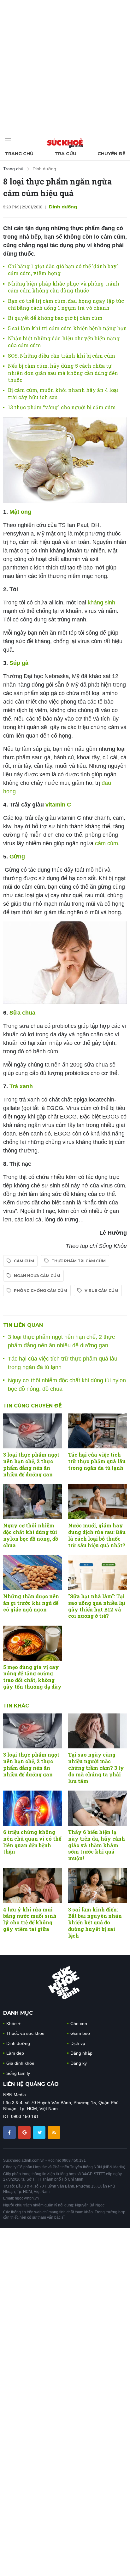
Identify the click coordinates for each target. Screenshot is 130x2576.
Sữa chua (22, 1013)
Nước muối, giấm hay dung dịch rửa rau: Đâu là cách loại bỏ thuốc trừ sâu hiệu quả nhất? (97, 1535)
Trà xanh (21, 1086)
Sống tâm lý (18, 2073)
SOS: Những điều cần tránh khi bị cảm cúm (62, 356)
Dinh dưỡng (44, 169)
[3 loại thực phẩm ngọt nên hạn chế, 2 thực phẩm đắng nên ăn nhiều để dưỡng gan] (32, 1431)
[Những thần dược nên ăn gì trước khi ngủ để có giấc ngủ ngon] (32, 1572)
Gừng (16, 857)
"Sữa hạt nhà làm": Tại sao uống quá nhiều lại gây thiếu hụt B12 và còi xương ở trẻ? (97, 1606)
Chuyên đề (111, 154)
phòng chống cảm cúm (41, 1291)
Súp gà (19, 663)
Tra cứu (65, 154)
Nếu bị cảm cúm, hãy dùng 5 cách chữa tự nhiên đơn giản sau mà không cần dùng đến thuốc (63, 373)
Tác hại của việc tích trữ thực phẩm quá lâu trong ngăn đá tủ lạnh (97, 1461)
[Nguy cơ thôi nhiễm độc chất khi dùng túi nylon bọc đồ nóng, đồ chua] (32, 1502)
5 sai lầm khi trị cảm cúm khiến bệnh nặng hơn (67, 328)
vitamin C (57, 805)
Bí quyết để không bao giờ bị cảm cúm (55, 318)
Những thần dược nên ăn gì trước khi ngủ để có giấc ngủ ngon (31, 1603)
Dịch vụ (78, 2043)
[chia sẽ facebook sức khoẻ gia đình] (10, 2132)
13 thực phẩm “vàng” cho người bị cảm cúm (62, 407)
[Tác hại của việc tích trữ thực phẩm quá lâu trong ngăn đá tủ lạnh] (98, 1431)
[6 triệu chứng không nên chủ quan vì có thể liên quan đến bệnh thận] (32, 1808)
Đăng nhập (81, 2053)
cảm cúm (106, 843)
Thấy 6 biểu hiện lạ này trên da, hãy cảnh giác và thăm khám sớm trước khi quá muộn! (97, 1845)
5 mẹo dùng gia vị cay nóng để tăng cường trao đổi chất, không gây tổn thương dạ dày (32, 1677)
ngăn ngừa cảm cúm (37, 1276)
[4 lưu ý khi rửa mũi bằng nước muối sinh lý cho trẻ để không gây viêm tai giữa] (32, 1886)
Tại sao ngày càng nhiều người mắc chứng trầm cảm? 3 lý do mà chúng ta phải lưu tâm (96, 1768)
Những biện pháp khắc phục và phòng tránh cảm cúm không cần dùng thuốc (64, 287)
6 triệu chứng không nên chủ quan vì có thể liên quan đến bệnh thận (32, 1842)
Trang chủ (19, 154)
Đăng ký (79, 2063)
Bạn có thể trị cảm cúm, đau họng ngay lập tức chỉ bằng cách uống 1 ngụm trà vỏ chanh (66, 304)
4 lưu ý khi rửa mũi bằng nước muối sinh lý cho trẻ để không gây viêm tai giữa (30, 1919)
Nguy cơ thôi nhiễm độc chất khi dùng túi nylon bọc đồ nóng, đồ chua (31, 1535)
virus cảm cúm (101, 1291)
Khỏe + (13, 2024)
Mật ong (20, 512)
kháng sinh (101, 603)
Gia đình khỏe (20, 2063)
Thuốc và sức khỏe (25, 2033)
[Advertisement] (65, 65)
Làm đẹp (15, 2053)
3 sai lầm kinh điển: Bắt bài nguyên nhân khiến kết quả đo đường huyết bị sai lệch (95, 1922)
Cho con (79, 2024)
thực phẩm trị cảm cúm (79, 1261)
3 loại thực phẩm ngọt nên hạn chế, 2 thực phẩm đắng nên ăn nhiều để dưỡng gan (31, 1464)
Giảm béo (80, 2033)
